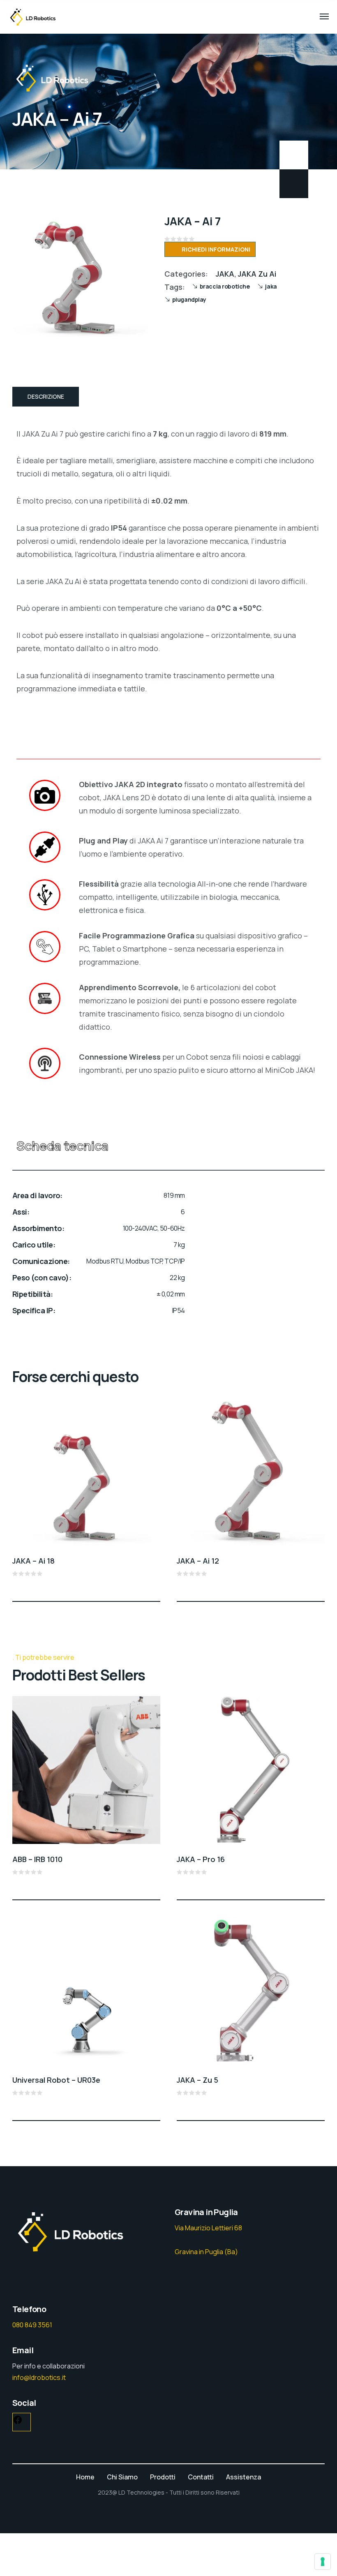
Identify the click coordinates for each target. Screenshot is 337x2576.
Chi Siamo (122, 2477)
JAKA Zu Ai (257, 274)
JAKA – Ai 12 (198, 1561)
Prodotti (163, 2477)
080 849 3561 (32, 2325)
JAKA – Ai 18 (33, 1561)
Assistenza (244, 2477)
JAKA (225, 274)
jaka (271, 286)
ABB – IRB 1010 (37, 1859)
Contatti (201, 2477)
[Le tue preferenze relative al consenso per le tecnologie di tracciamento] (323, 2562)
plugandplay (189, 299)
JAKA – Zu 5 (197, 2080)
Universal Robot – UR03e (56, 2080)
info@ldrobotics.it (39, 2377)
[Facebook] (18, 2422)
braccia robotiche (225, 286)
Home (85, 2477)
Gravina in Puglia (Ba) (206, 2252)
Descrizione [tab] (46, 396)
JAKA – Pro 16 (201, 1859)
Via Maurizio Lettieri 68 (208, 2228)
